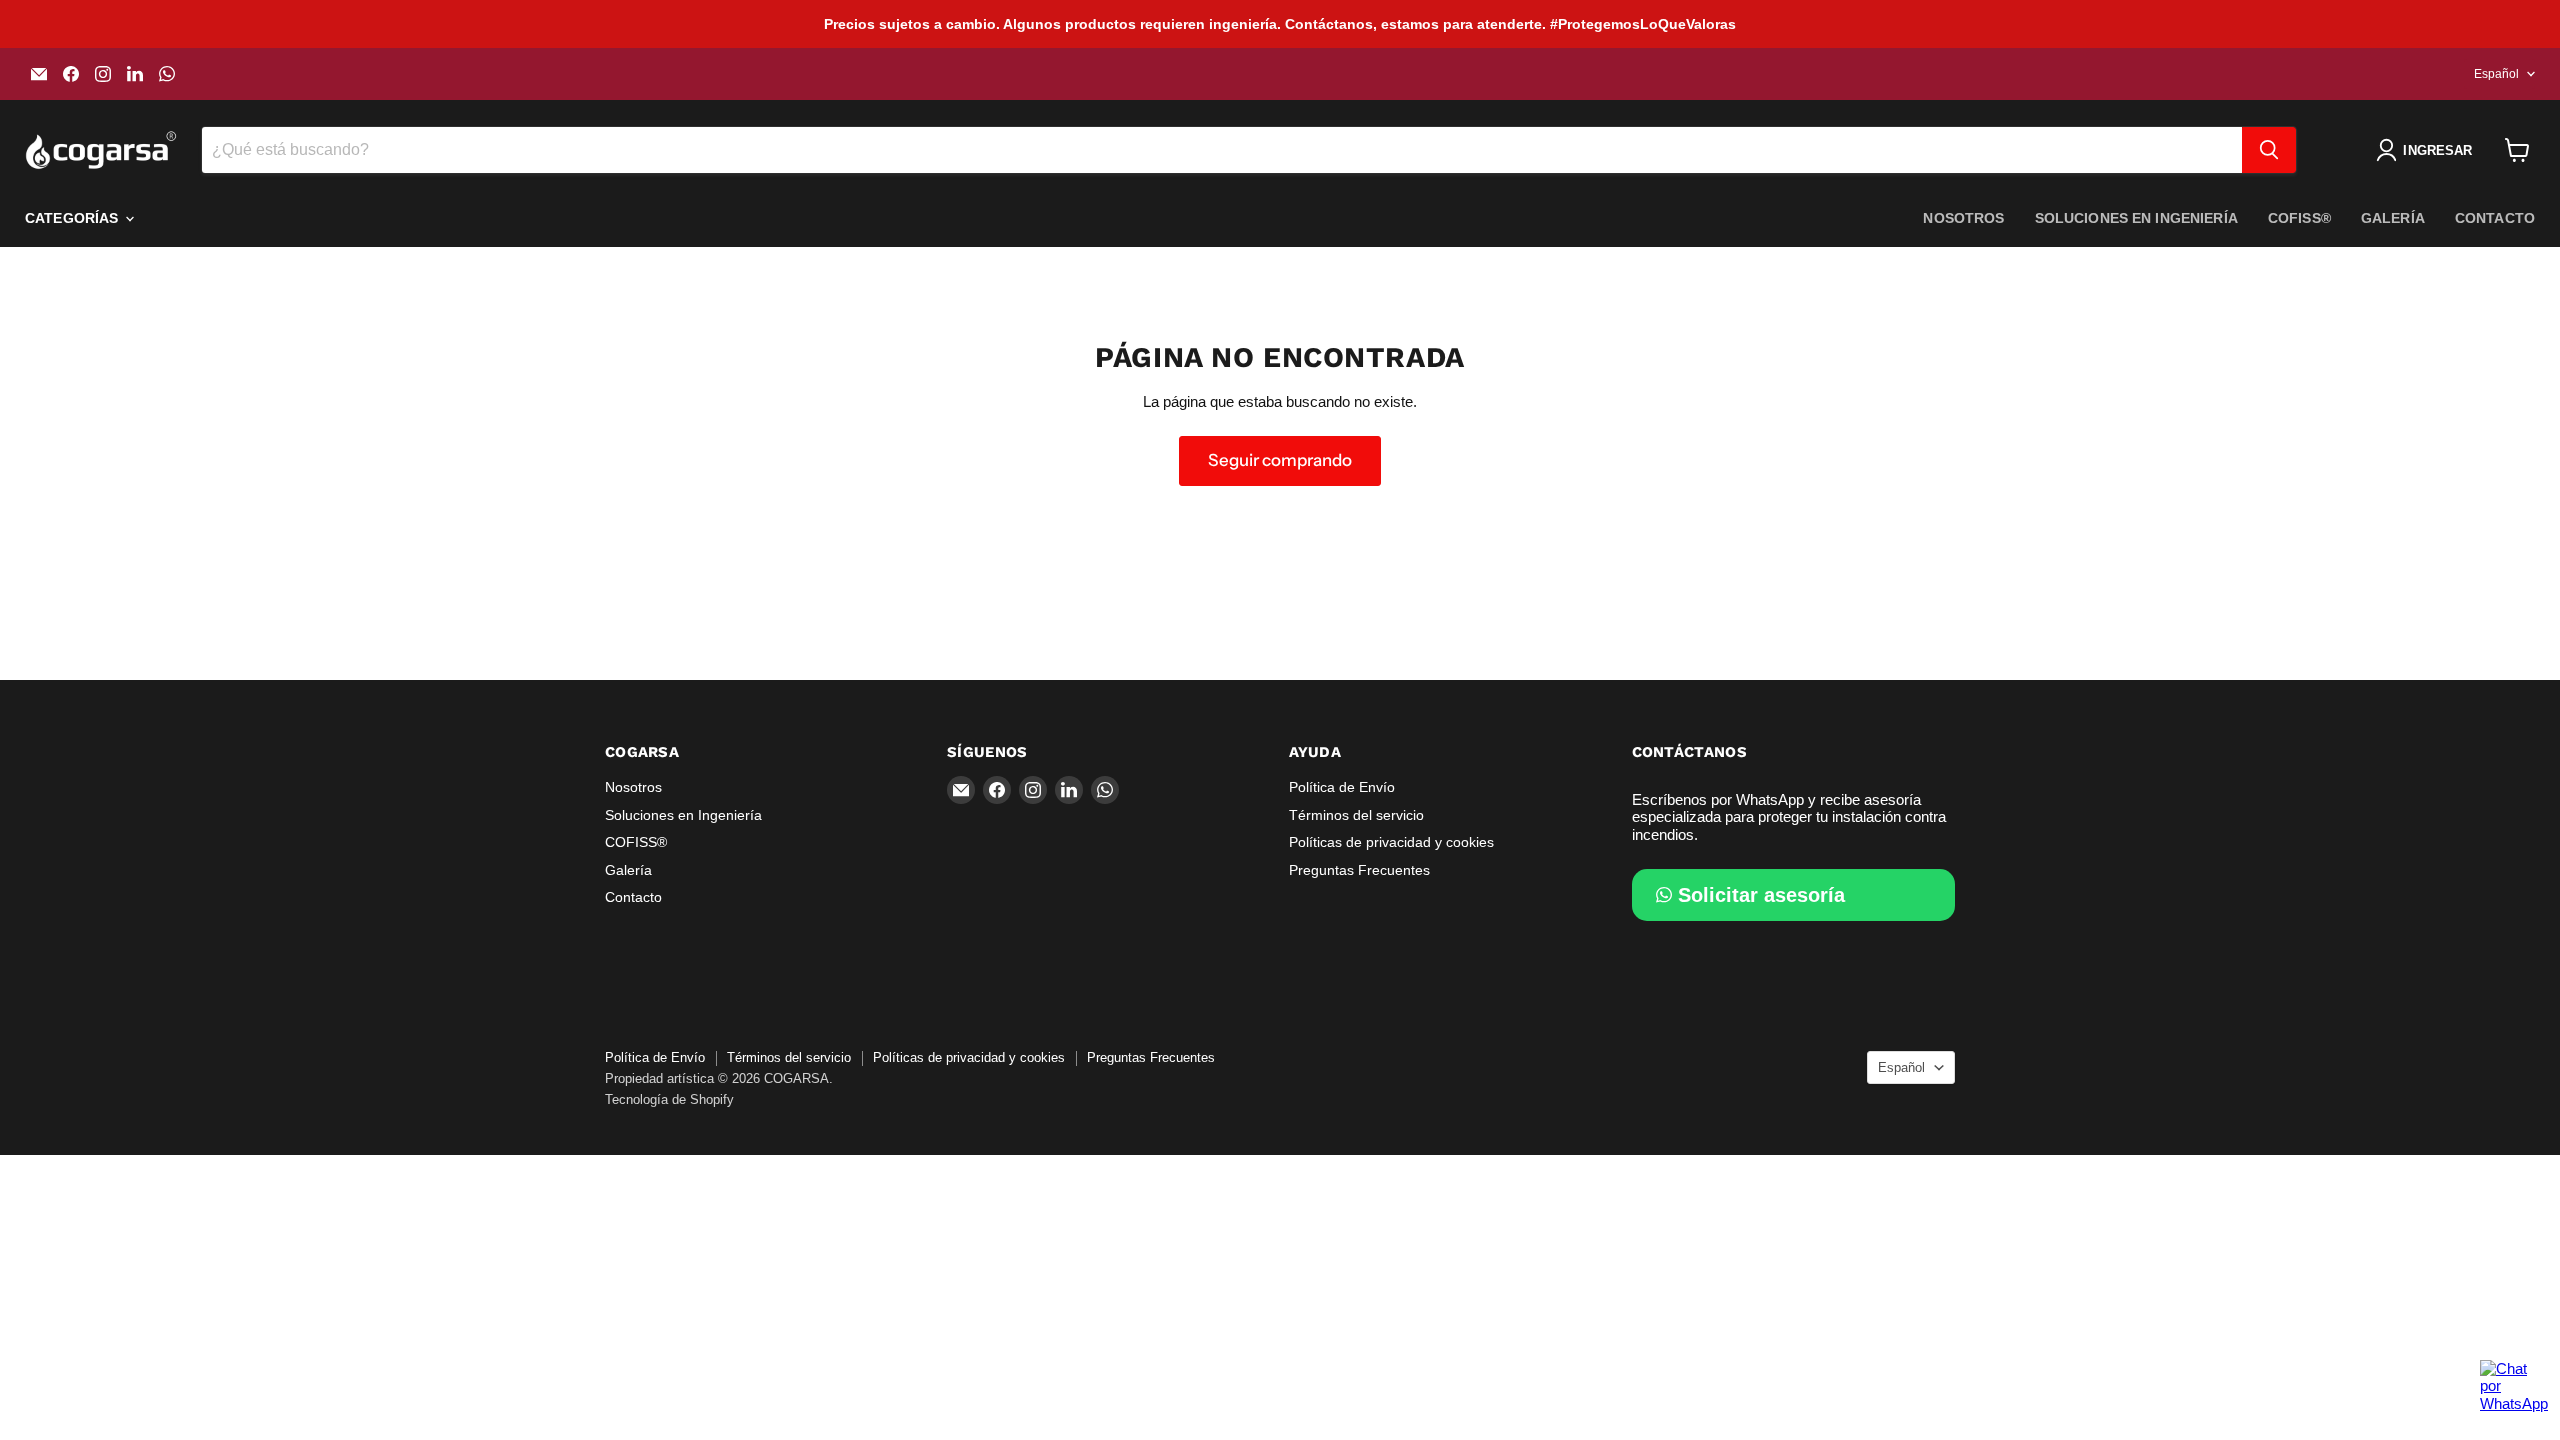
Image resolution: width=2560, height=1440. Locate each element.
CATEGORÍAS (74, 218)
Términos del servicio (1356, 815)
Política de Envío (1342, 787)
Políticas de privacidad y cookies (1391, 842)
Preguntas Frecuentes (1359, 870)
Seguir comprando (1280, 460)
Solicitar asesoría (1761, 895)
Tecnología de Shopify (669, 1099)
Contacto (2495, 218)
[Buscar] (2269, 150)
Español (2496, 74)
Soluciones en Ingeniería (2136, 218)
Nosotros (1963, 218)
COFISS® (2299, 218)
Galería (2393, 218)
